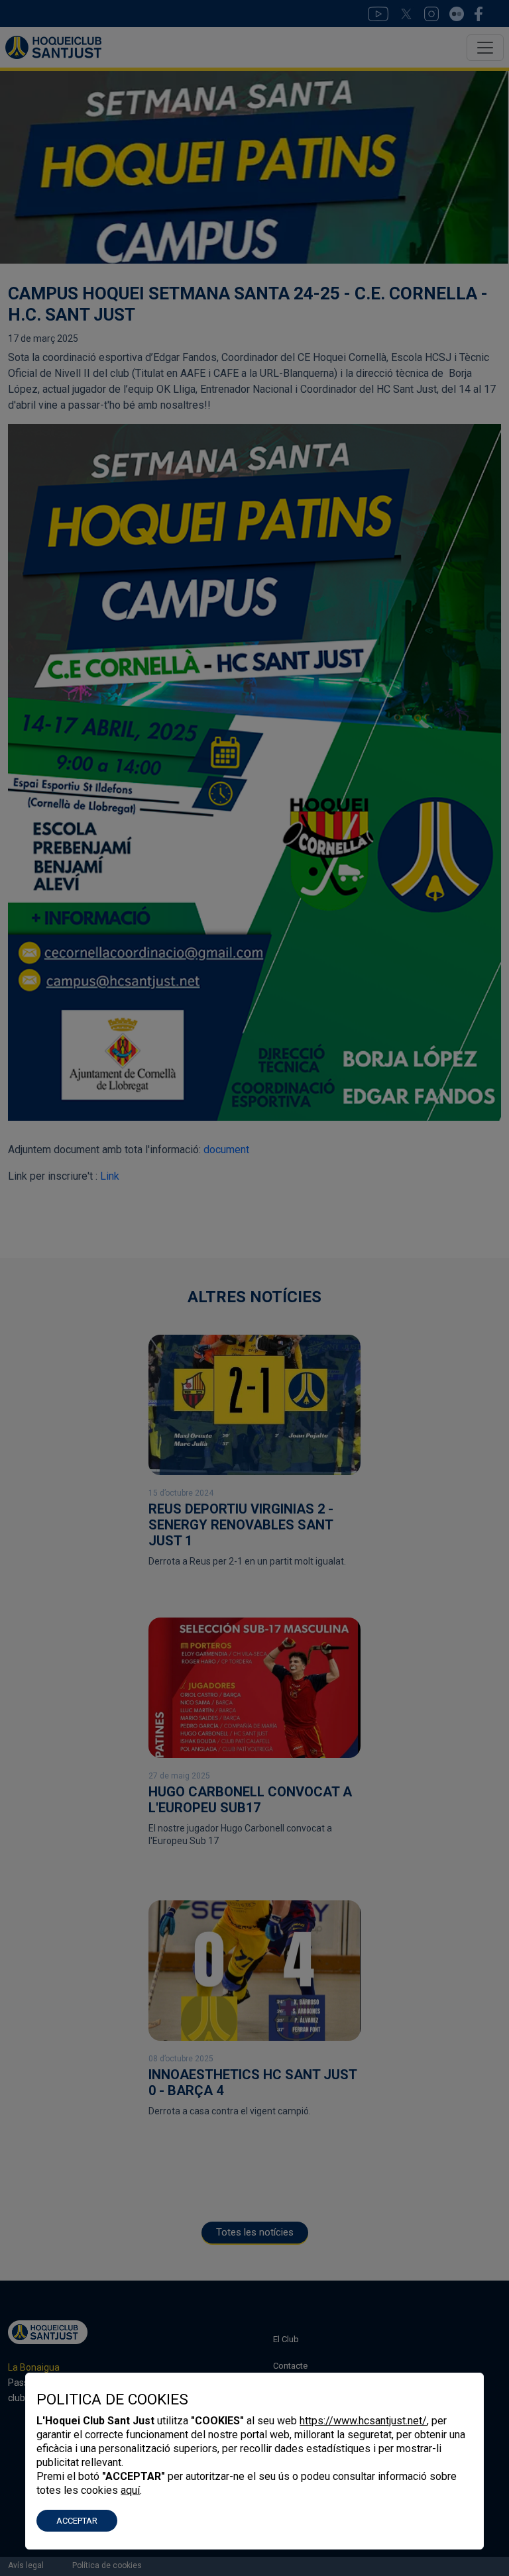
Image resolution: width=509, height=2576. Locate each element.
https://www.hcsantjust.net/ (363, 2421)
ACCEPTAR (77, 2521)
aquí (130, 2490)
